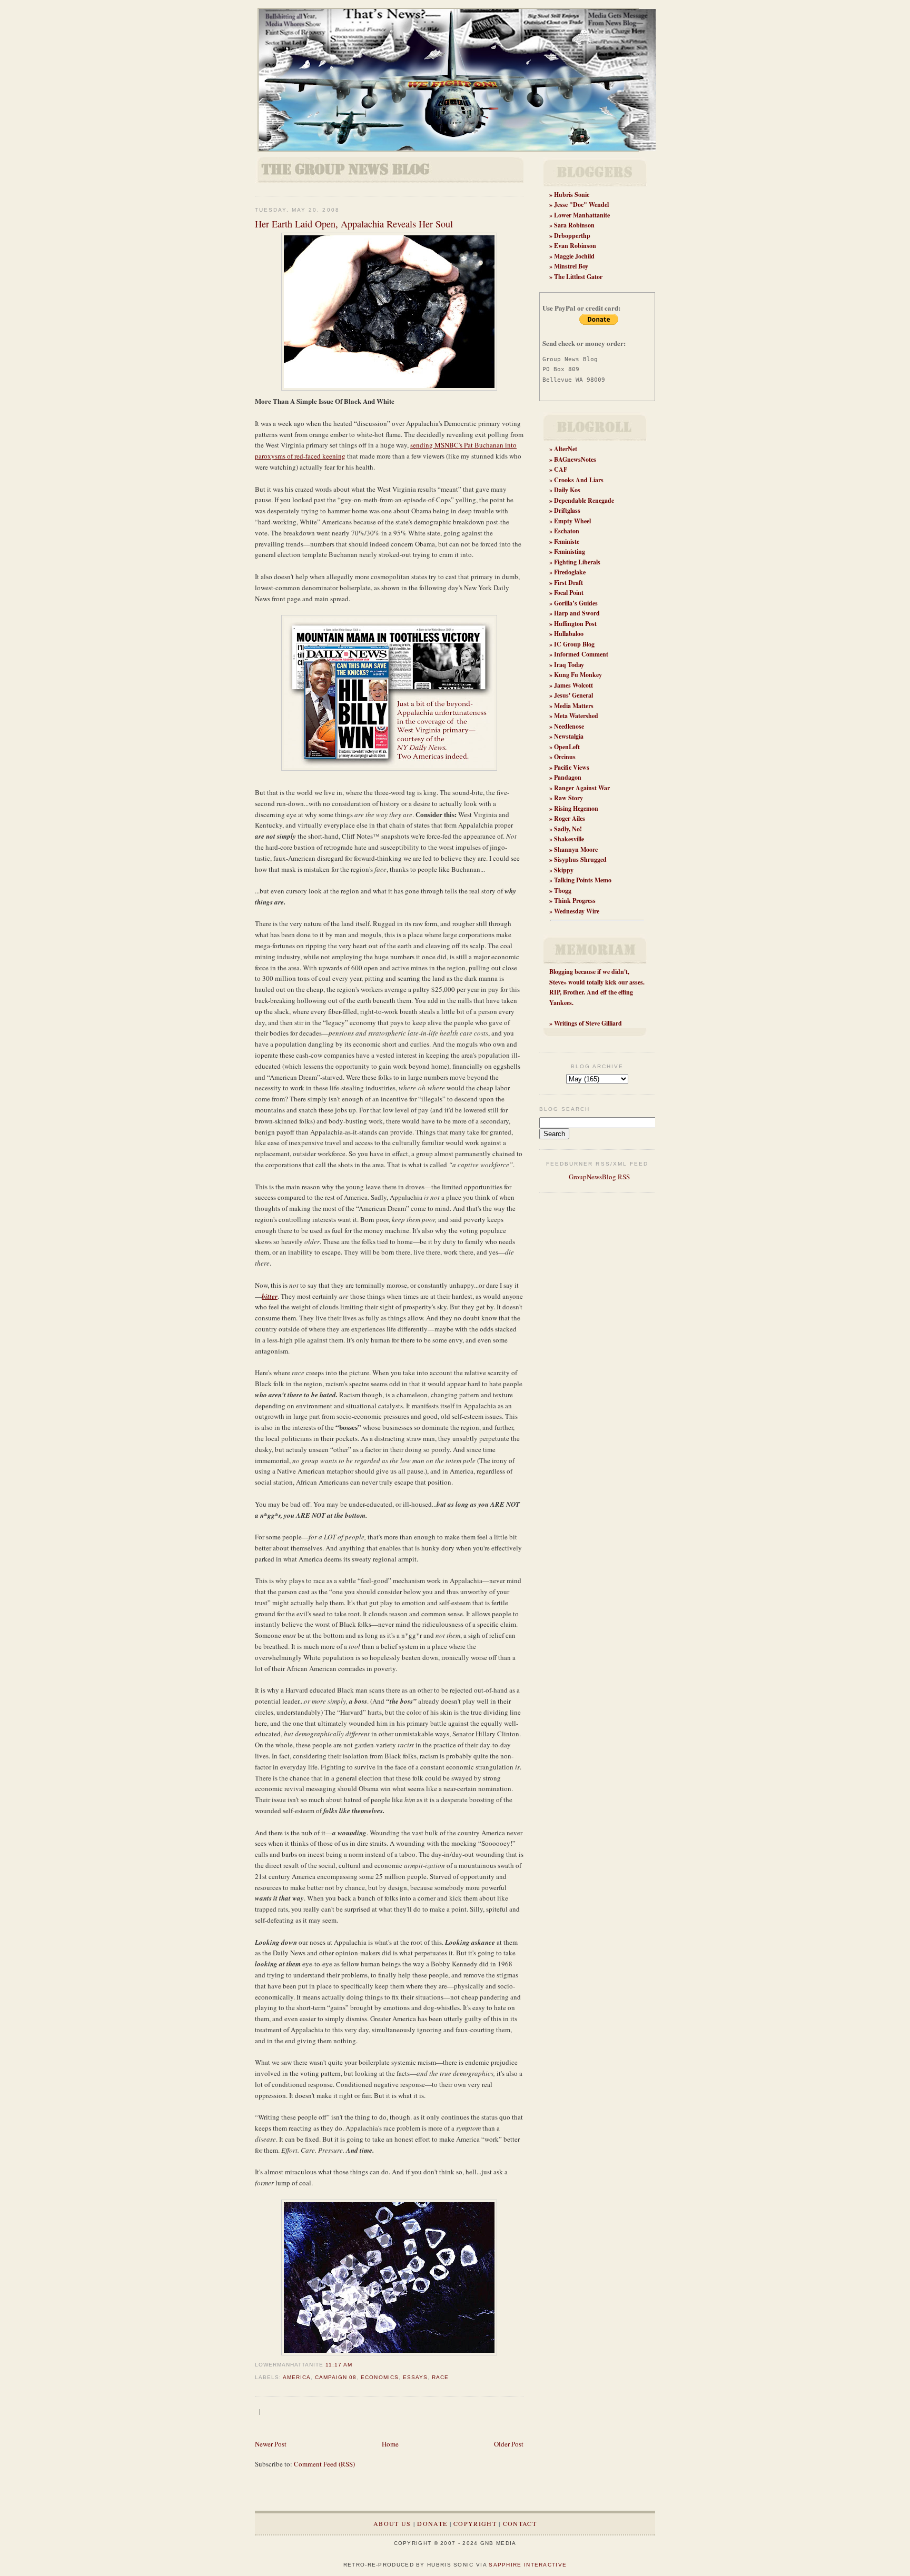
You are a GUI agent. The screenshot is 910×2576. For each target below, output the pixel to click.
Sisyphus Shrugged (580, 859)
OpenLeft (567, 747)
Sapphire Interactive (528, 2565)
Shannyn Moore (576, 849)
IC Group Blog (574, 644)
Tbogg (563, 891)
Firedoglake (570, 572)
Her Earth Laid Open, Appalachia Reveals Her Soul (354, 224)
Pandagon (568, 777)
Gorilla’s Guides (576, 603)
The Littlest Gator (578, 277)
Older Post (509, 2444)
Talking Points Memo (583, 880)
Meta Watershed (576, 716)
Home (390, 2444)
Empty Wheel (572, 521)
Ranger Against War (582, 788)
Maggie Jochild (574, 256)
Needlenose (569, 726)
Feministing (570, 551)
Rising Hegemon (576, 808)
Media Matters (574, 706)
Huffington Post (575, 624)
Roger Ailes (570, 818)
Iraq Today (569, 665)
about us (392, 2523)
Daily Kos (567, 490)
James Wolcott (573, 685)
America (297, 2377)
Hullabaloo (569, 634)
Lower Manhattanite (582, 215)
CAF (561, 469)
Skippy (564, 870)
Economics (379, 2377)
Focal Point (569, 593)
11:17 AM (339, 2365)
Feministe (567, 541)
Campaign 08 (336, 2377)
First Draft (568, 583)
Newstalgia (569, 736)
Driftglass (567, 510)
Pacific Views (572, 767)
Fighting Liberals (577, 562)
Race (440, 2377)
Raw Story (568, 798)
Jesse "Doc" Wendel (581, 205)
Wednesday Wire (577, 911)
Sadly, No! (568, 829)
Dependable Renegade (584, 500)
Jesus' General (573, 695)
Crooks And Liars (579, 480)
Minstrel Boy (571, 266)
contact (520, 2523)
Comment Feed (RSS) (324, 2464)
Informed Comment (581, 654)
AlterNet (566, 449)
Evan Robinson (575, 246)
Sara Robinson (574, 225)
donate (432, 2523)
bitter (270, 1296)
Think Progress (575, 901)
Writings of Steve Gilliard (588, 1023)
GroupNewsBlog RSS (599, 1177)
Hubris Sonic (572, 195)
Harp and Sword (577, 613)
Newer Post (271, 2444)
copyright (475, 2523)
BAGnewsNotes (575, 459)
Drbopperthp (572, 236)
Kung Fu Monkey (578, 675)
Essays (415, 2377)
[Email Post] (355, 2365)
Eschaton (567, 531)
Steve (556, 982)
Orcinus (565, 757)
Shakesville (569, 839)
